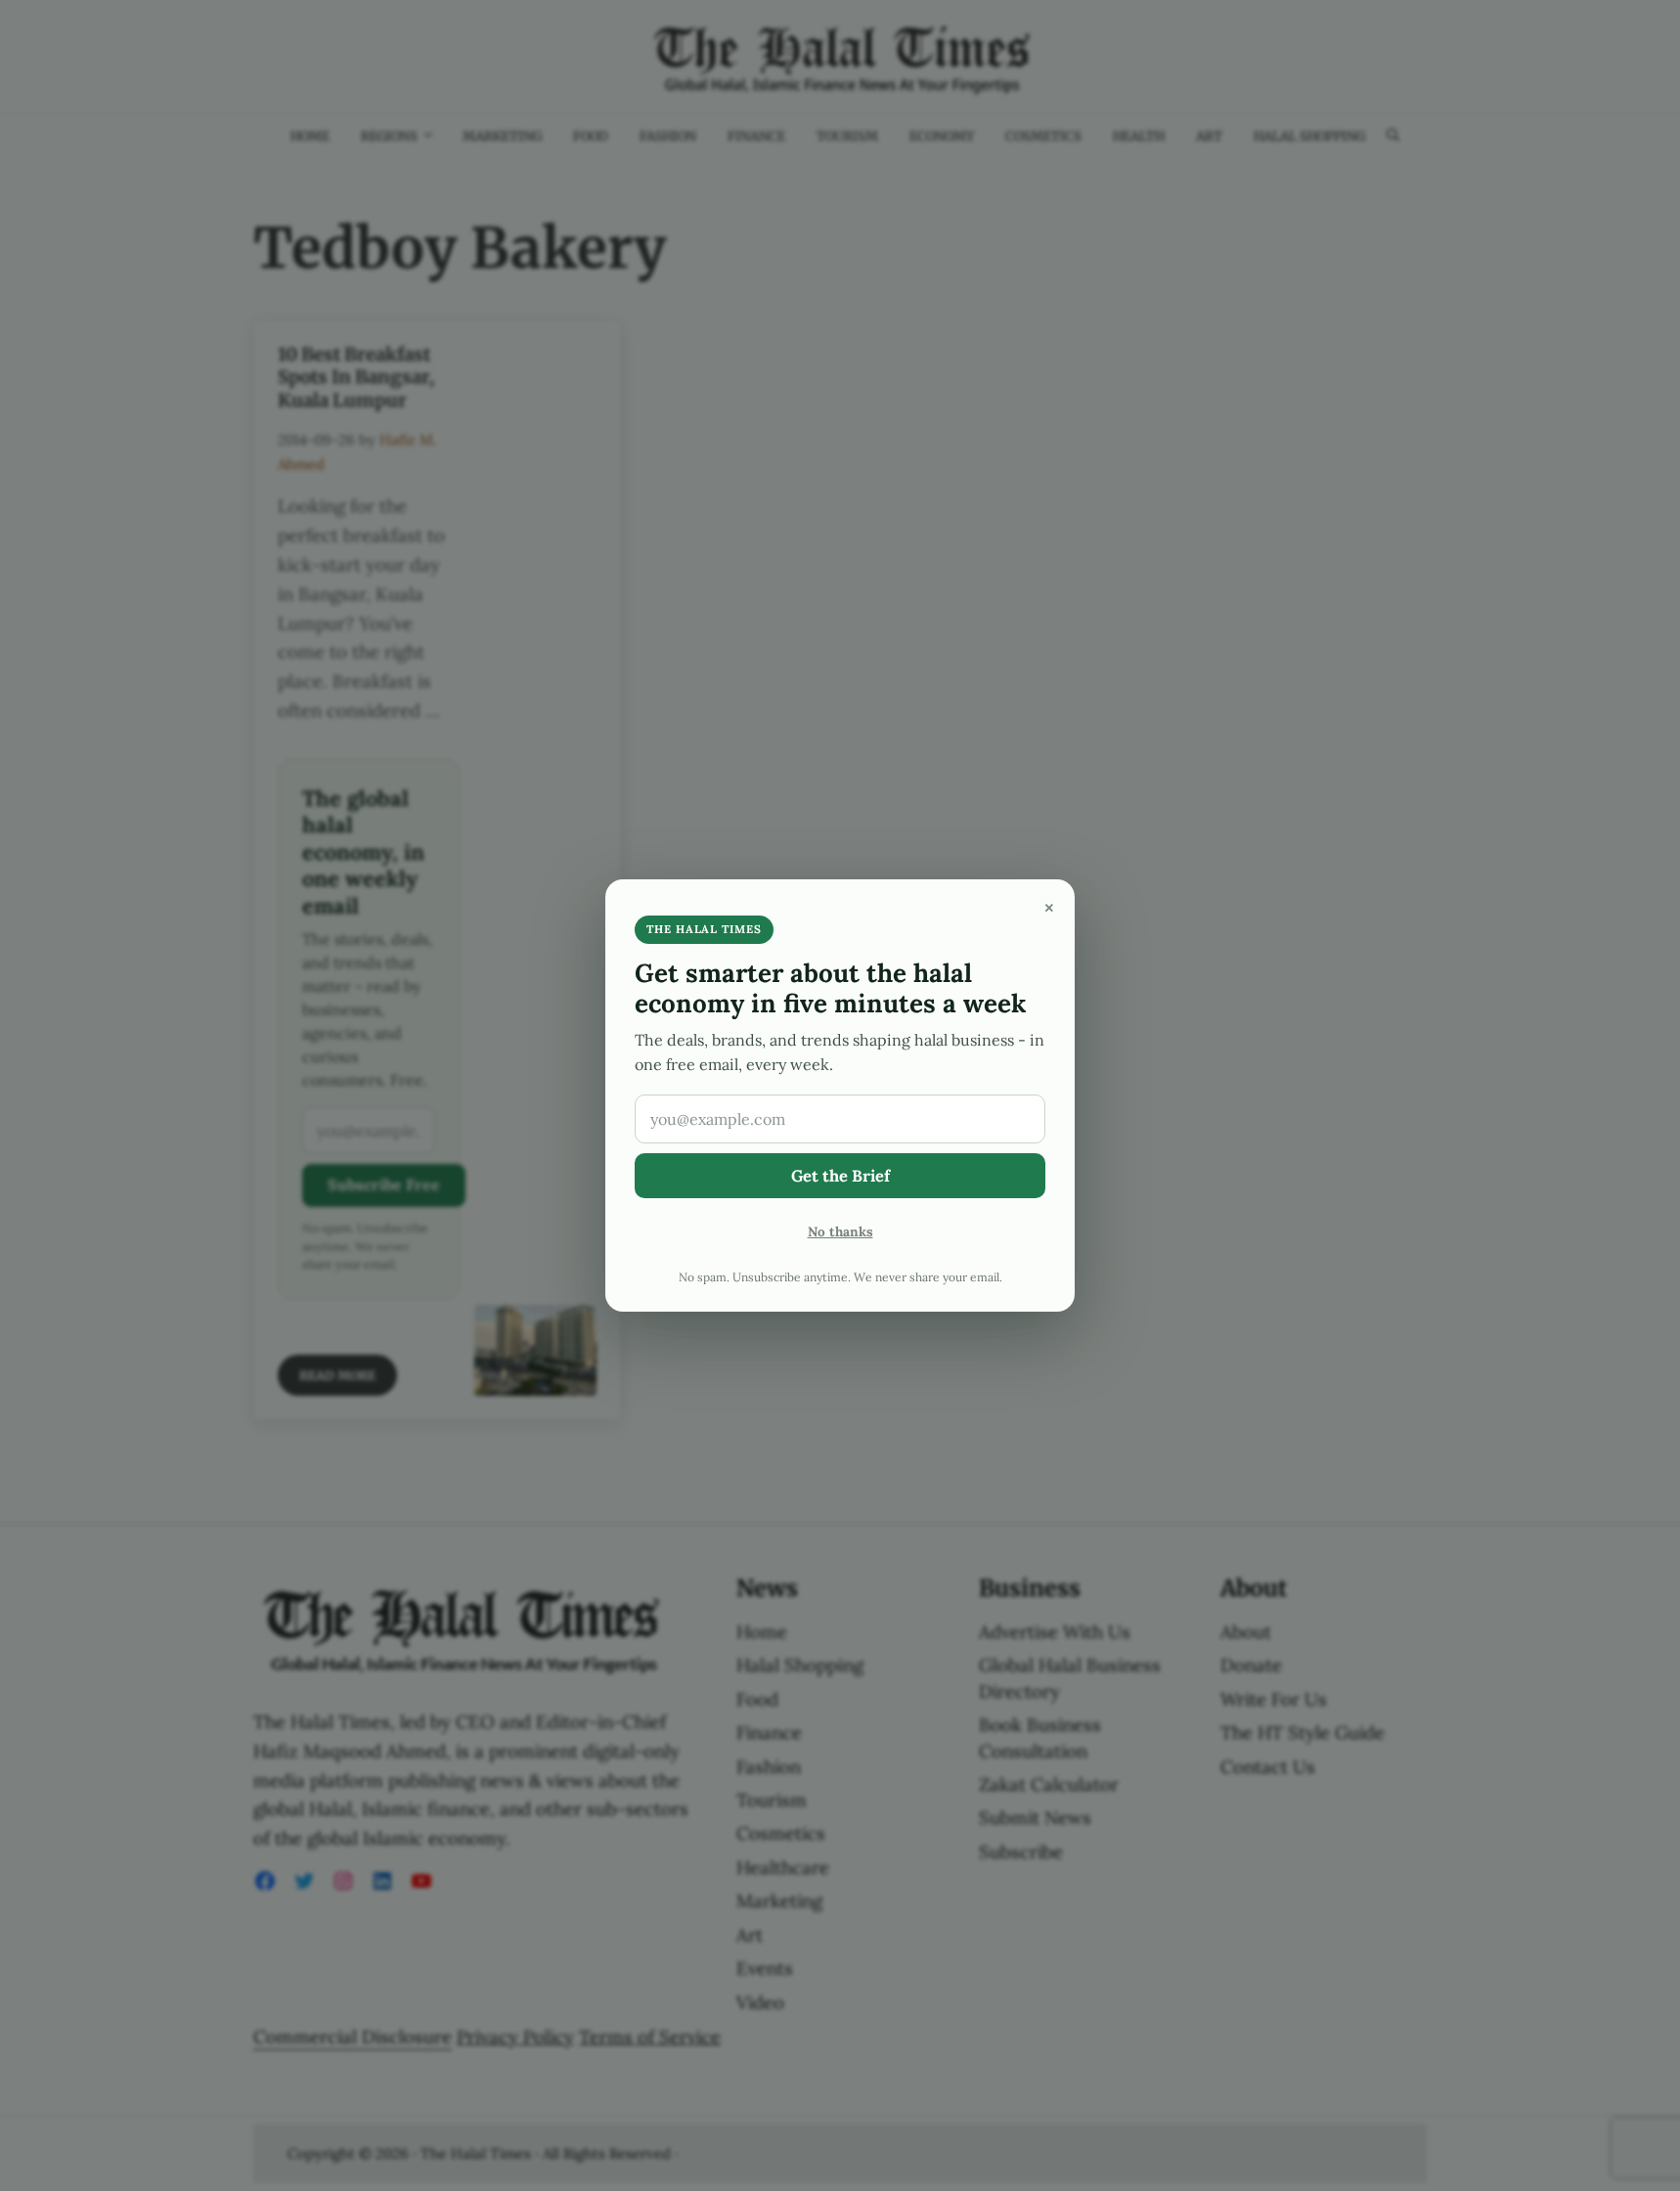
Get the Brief (840, 1176)
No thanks (840, 1231)
